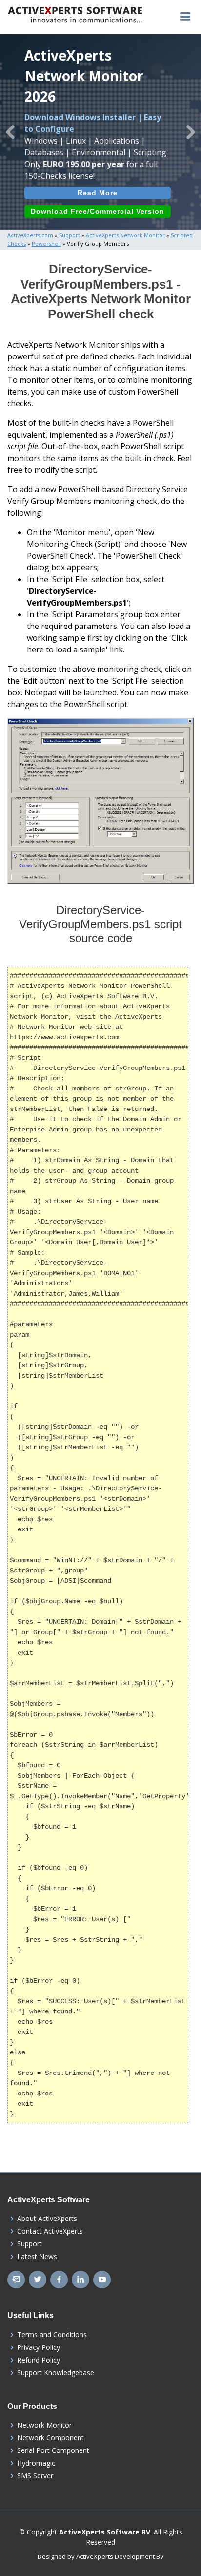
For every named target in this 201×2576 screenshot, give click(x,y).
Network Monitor (44, 2425)
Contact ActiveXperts (50, 2231)
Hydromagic (36, 2463)
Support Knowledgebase (56, 2373)
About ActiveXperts (47, 2219)
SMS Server (35, 2476)
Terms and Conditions (52, 2335)
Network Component (50, 2438)
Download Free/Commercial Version (98, 211)
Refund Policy (39, 2360)
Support (30, 2244)
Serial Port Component (53, 2450)
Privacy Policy (39, 2347)
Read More (98, 193)
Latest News (37, 2257)
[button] (10, 132)
